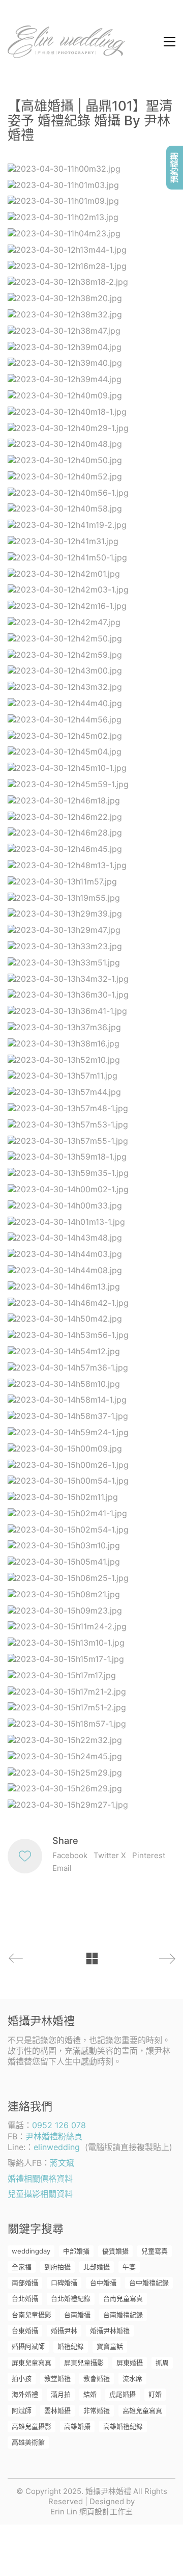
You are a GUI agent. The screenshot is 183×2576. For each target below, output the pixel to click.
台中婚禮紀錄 (149, 2283)
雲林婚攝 (57, 2410)
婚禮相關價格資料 (40, 2179)
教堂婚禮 (57, 2378)
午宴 (129, 2267)
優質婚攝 (115, 2251)
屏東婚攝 (130, 2363)
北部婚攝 (97, 2267)
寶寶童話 (110, 2346)
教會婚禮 (97, 2378)
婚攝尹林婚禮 (110, 2330)
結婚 (90, 2394)
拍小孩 (22, 2378)
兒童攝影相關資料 (40, 2194)
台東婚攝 (25, 2330)
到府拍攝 (57, 2267)
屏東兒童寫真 (32, 2363)
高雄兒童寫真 (142, 2410)
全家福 (22, 2267)
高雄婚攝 (77, 2426)
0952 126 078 (59, 2125)
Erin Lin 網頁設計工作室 (91, 2512)
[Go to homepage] (66, 42)
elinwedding (57, 2147)
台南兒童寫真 (123, 2298)
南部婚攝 (25, 2283)
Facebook (70, 1855)
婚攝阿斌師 (28, 2346)
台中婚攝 (103, 2283)
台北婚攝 (25, 2298)
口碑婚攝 (64, 2283)
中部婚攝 (76, 2251)
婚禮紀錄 (71, 2346)
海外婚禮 (25, 2394)
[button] (170, 42)
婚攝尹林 (64, 2330)
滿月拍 (61, 2394)
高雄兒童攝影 (32, 2426)
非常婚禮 (97, 2410)
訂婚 (155, 2394)
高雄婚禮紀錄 (123, 2426)
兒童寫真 (155, 2251)
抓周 (162, 2363)
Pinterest (149, 1855)
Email (62, 1868)
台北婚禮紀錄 (71, 2298)
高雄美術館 (28, 2442)
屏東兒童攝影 (84, 2363)
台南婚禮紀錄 (123, 2315)
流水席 (132, 2378)
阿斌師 (22, 2410)
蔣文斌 (62, 2163)
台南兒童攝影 (32, 2315)
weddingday (31, 2251)
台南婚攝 (77, 2315)
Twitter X (110, 1855)
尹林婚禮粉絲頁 (54, 2136)
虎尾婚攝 (123, 2394)
